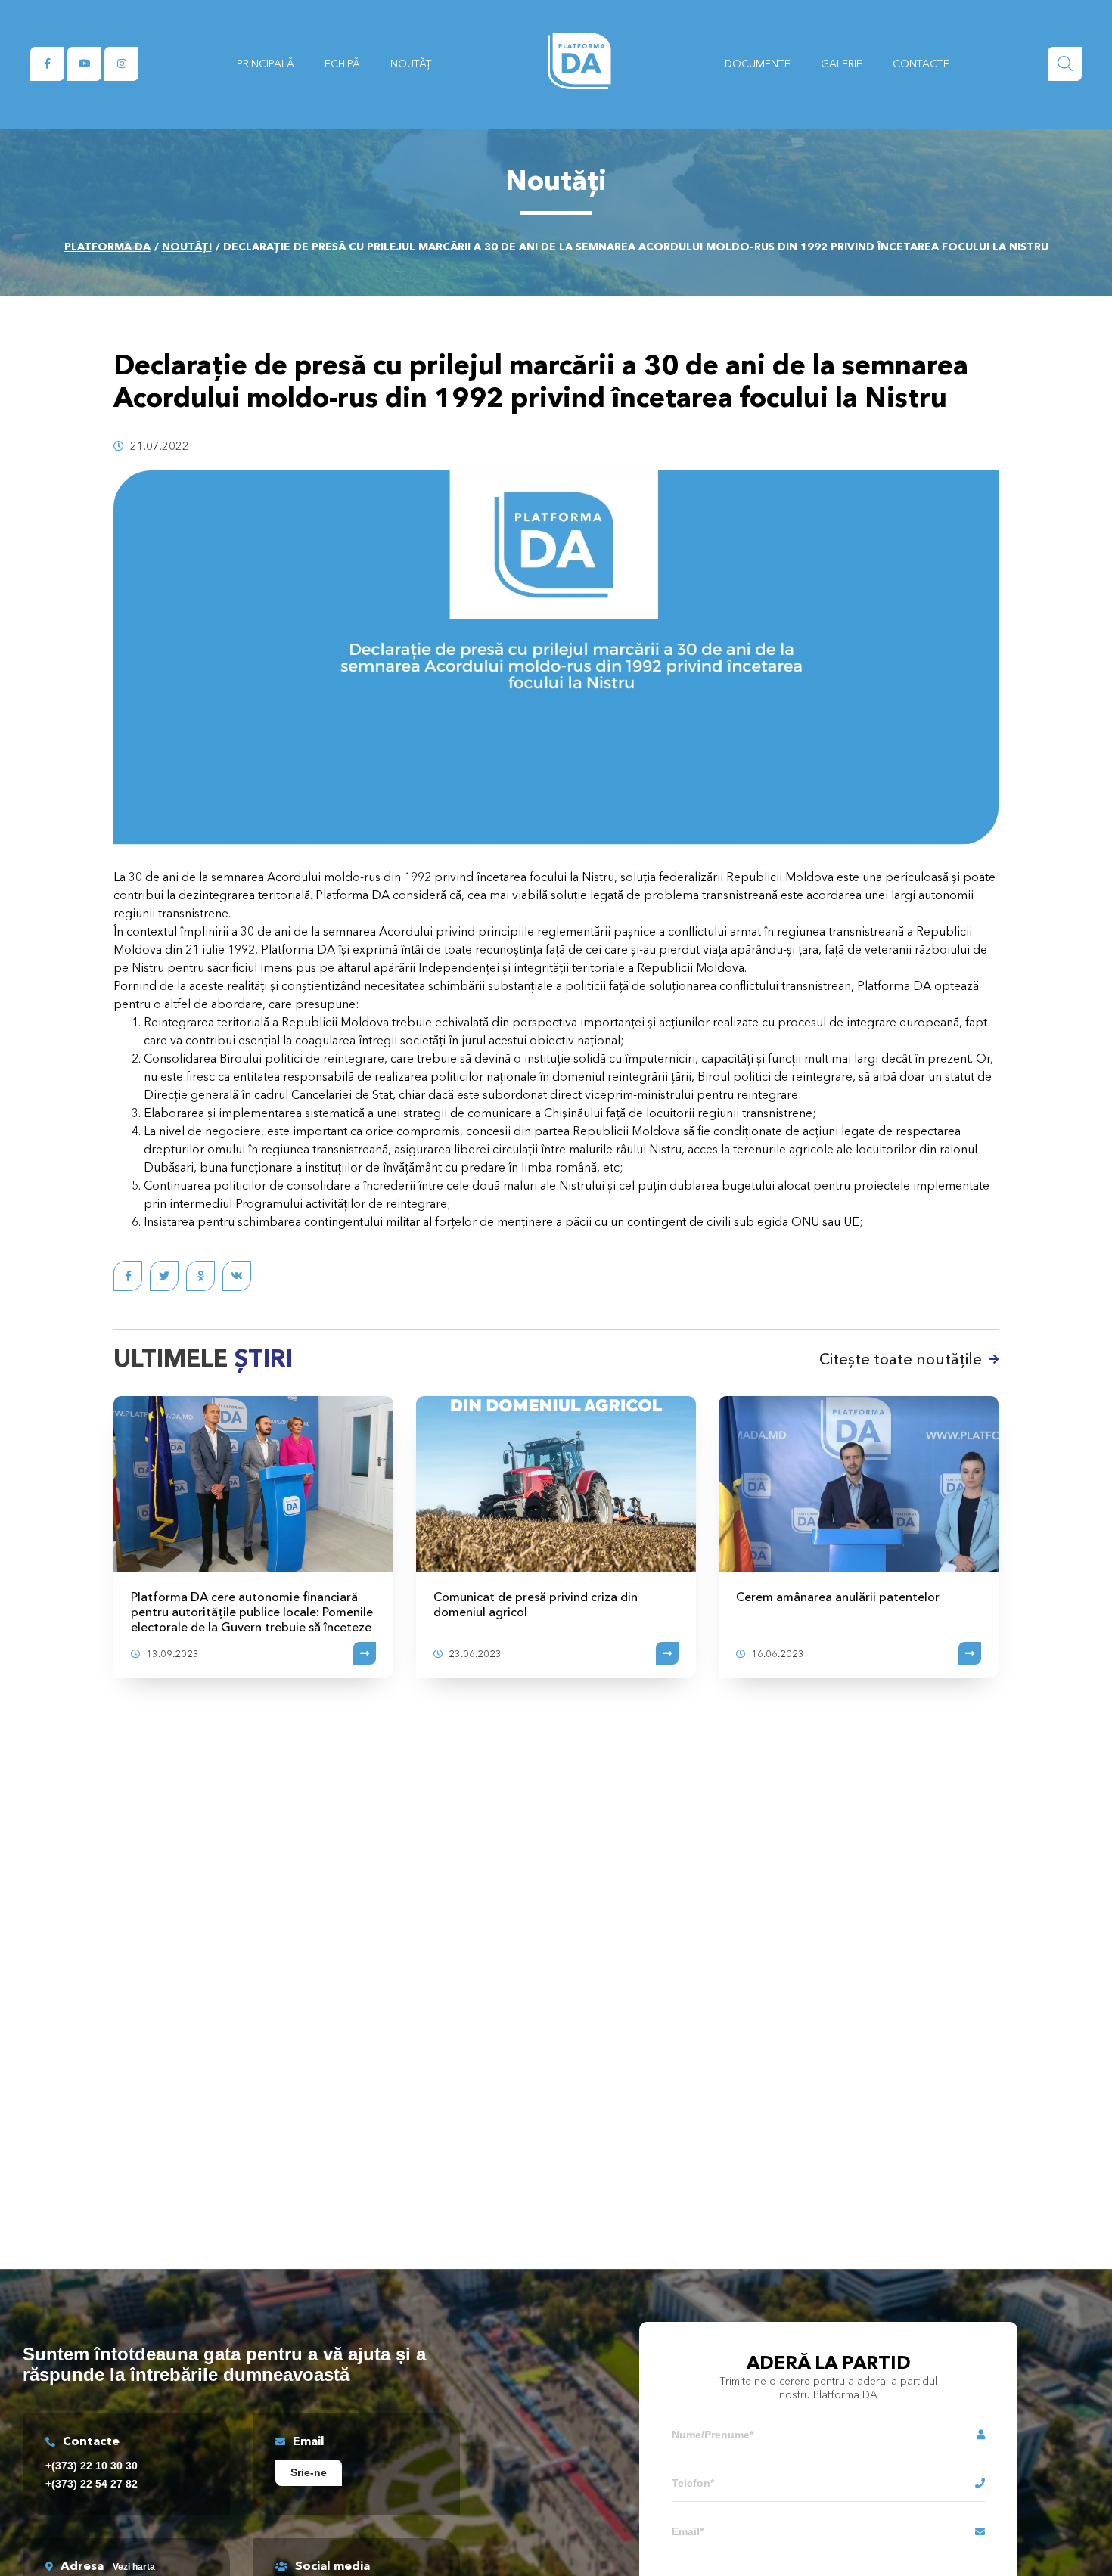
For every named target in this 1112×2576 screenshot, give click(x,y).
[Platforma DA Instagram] (121, 64)
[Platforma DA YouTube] (84, 64)
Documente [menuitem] (758, 64)
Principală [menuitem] (266, 64)
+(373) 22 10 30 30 (92, 2466)
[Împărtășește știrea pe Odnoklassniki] (200, 1276)
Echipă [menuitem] (342, 64)
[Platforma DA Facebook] (47, 64)
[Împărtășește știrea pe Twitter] (164, 1276)
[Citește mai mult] (365, 1653)
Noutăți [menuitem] (412, 64)
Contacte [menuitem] (921, 64)
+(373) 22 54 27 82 (92, 2484)
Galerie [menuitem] (842, 64)
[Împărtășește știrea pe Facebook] (128, 1276)
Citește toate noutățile (901, 1359)
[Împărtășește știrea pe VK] (237, 1276)
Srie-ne (309, 2472)
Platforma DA (107, 247)
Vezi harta (134, 2567)
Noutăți (187, 247)
